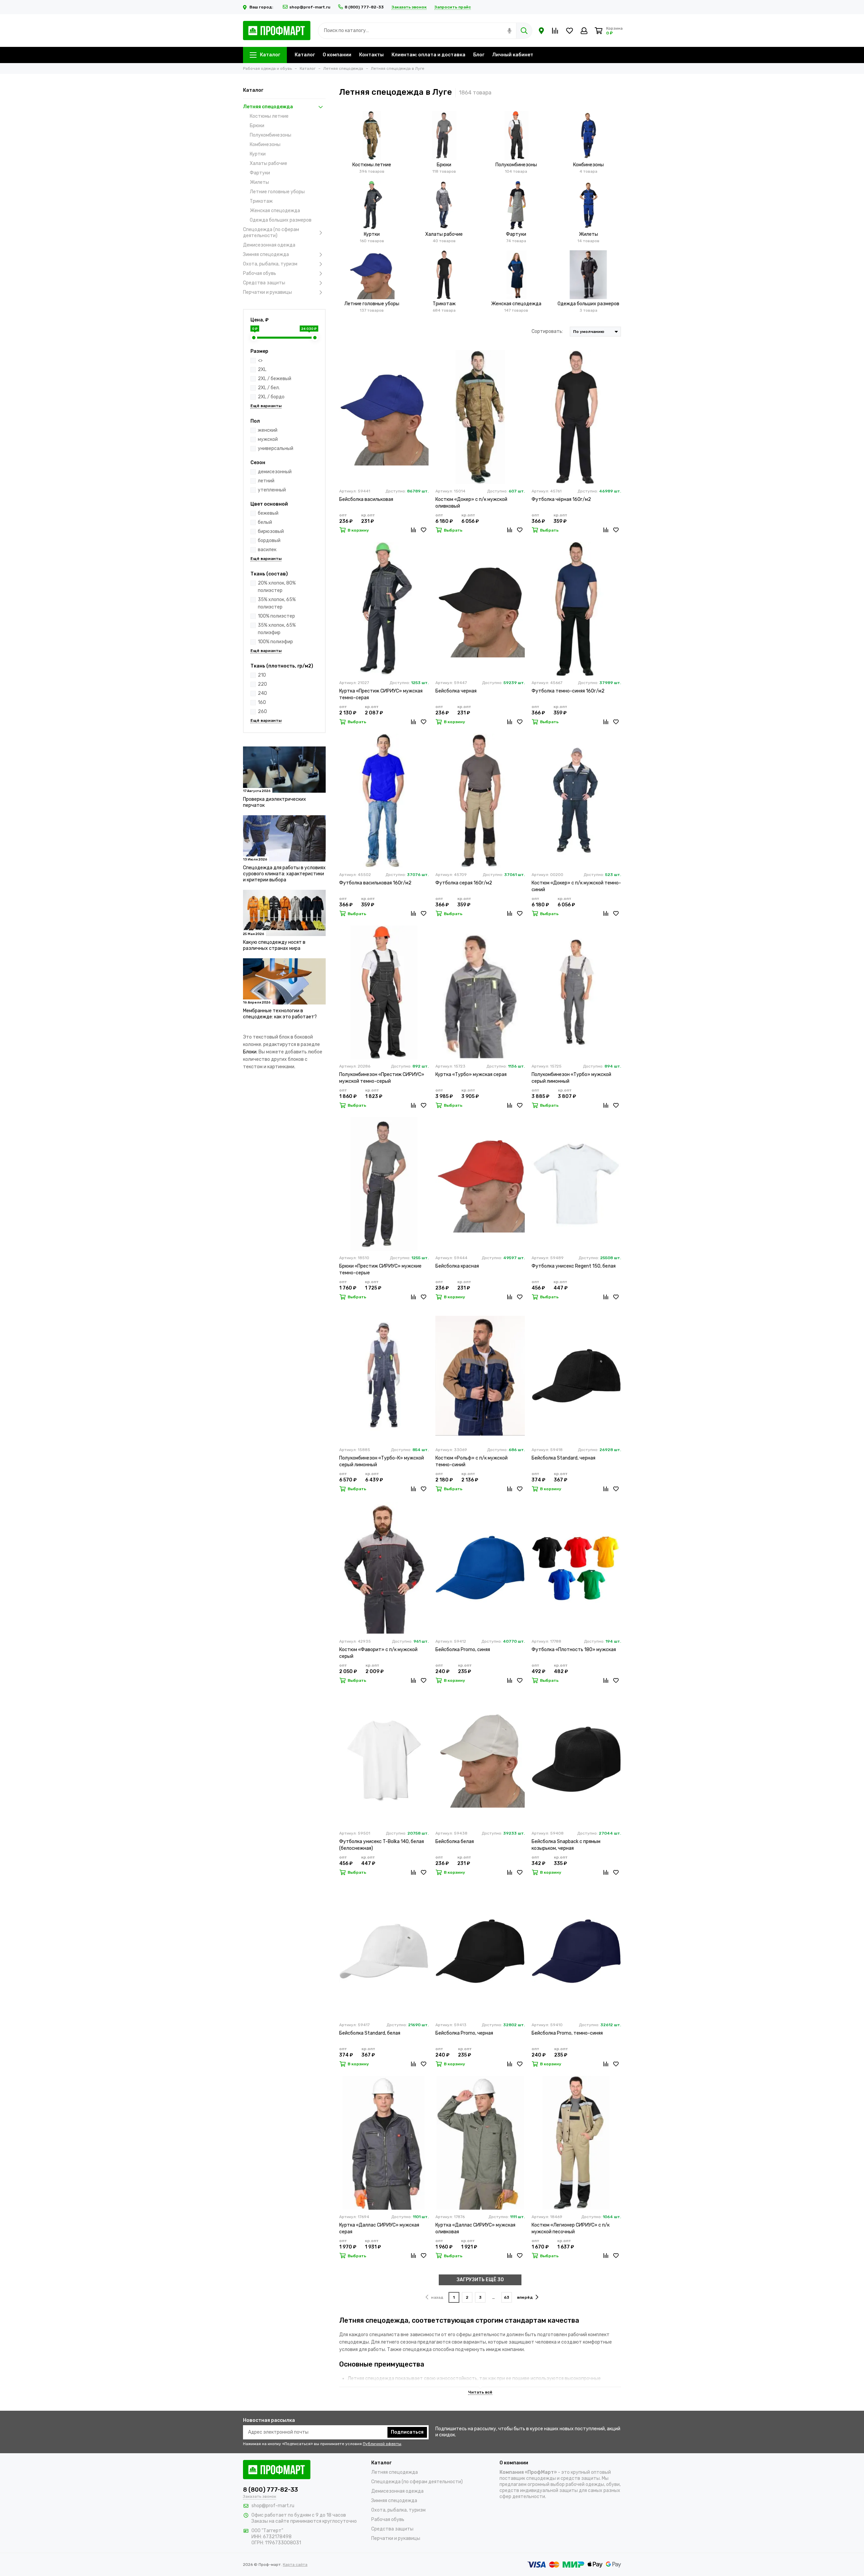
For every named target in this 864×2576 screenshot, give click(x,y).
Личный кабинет (513, 55)
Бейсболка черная (456, 691)
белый (265, 522)
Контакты (371, 55)
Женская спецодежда (275, 211)
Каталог (270, 55)
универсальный (276, 448)
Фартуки (260, 173)
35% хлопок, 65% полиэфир (277, 629)
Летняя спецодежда (268, 107)
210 (262, 675)
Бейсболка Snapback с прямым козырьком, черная (566, 1845)
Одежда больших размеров (281, 220)
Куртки (258, 154)
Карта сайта (295, 2565)
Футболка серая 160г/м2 (464, 883)
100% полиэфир (275, 642)
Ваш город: (262, 7)
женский (268, 430)
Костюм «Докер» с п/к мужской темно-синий (576, 886)
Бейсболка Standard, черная (563, 1458)
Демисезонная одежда (269, 245)
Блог (479, 55)
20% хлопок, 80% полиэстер (277, 587)
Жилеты (259, 182)
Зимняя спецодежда (266, 254)
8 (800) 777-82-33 (364, 7)
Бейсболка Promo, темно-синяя (567, 2033)
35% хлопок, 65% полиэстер (277, 603)
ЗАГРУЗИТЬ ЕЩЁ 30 (480, 2280)
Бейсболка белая (455, 1842)
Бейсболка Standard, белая (370, 2033)
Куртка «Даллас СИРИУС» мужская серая (379, 2228)
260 (262, 712)
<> (260, 360)
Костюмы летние (269, 116)
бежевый (268, 513)
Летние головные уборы (277, 192)
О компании (337, 55)
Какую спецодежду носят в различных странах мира (274, 945)
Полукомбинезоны (271, 135)
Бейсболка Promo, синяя (463, 1650)
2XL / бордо (271, 397)
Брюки (257, 126)
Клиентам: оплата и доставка (428, 55)
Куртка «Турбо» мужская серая (471, 1074)
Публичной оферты (382, 2444)
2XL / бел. (269, 388)
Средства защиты (264, 283)
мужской (268, 439)
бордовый (269, 541)
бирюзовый (271, 531)
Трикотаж (261, 201)
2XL (262, 370)
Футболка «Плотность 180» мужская (574, 1650)
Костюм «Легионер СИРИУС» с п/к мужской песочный (571, 2228)
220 (262, 684)
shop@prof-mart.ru (310, 7)
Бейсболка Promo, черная (464, 2033)
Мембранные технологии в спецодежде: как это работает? (280, 1014)
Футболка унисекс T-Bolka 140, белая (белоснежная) (382, 1845)
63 (507, 2297)
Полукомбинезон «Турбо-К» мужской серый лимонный (382, 1461)
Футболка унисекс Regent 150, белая (574, 1266)
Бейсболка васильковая (366, 499)
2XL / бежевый (275, 379)
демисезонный (275, 472)
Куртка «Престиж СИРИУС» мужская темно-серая (381, 694)
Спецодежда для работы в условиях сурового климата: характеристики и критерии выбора (284, 874)
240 (262, 693)
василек (267, 550)
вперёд (525, 2297)
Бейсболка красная (457, 1266)
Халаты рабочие (268, 163)
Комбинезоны (265, 145)
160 (262, 702)
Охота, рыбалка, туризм (270, 264)
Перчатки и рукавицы (267, 292)
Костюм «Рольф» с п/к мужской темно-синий (471, 1461)
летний (266, 481)
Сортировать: (547, 331)
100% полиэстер (276, 616)
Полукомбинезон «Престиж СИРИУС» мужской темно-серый (382, 1078)
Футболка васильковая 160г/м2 (375, 883)
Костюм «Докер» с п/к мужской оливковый (471, 503)
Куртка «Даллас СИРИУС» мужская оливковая (475, 2228)
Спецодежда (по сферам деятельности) (271, 233)
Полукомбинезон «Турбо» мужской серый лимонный (571, 1078)
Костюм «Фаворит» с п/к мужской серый (378, 1653)
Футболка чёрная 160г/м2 (561, 499)
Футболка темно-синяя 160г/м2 (568, 691)
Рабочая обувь (260, 273)
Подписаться (407, 2432)
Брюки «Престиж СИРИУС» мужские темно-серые (380, 1269)
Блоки (250, 1052)
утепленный (272, 490)
